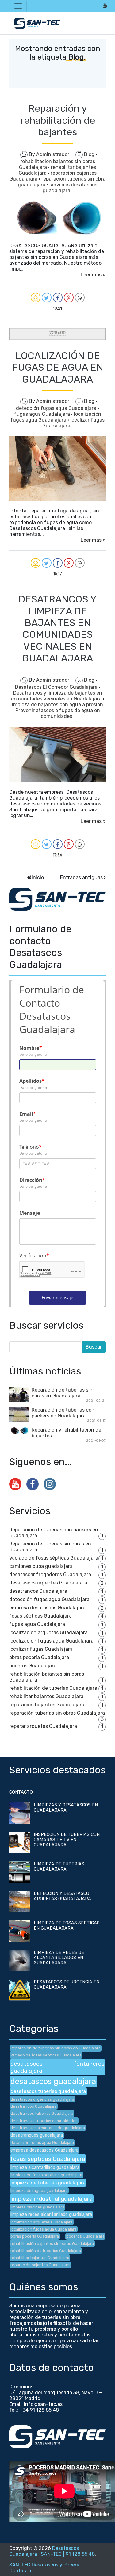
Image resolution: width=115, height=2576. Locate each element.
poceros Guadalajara (33, 1666)
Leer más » (93, 275)
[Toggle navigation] (18, 6)
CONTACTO (21, 1792)
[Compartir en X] (47, 298)
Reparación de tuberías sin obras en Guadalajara (62, 1393)
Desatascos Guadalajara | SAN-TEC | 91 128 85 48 (52, 2551)
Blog (90, 154)
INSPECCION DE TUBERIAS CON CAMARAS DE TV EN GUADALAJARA (67, 1840)
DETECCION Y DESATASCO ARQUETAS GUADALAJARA (62, 1896)
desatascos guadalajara (53, 2081)
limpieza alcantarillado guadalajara (45, 2167)
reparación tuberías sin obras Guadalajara (57, 1713)
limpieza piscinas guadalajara (37, 2207)
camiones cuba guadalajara (41, 1566)
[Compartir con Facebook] (58, 298)
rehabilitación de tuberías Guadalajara (53, 1688)
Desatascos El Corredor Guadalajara (57, 687)
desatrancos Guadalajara (38, 1591)
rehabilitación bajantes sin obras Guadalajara (52, 2244)
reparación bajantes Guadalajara (47, 1705)
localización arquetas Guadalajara (48, 1633)
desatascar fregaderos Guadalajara (50, 1574)
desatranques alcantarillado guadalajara (48, 2128)
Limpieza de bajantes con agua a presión (57, 705)
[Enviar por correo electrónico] (36, 298)
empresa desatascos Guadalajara (47, 1608)
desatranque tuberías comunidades (44, 2121)
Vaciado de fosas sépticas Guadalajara (54, 1558)
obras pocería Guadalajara (39, 1657)
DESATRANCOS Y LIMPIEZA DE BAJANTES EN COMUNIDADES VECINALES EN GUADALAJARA (57, 629)
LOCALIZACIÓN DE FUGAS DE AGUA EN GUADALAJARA (58, 367)
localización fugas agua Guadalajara (56, 417)
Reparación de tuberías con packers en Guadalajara (63, 1413)
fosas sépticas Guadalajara (40, 1616)
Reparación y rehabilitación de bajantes (58, 120)
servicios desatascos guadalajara (70, 188)
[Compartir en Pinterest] (69, 298)
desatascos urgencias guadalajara (42, 2099)
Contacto (20, 2571)
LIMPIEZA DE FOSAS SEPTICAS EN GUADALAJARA (67, 1926)
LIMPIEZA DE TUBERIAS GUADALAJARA (59, 1867)
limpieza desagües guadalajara (39, 2190)
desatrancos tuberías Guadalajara (42, 2113)
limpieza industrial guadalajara (52, 2199)
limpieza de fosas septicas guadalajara (46, 2175)
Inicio (38, 877)
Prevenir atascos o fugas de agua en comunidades (58, 713)
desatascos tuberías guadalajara (48, 2091)
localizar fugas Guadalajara (41, 1649)
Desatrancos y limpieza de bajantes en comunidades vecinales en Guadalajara (57, 696)
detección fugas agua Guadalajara (57, 408)
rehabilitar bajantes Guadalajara (46, 1696)
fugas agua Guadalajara (43, 414)
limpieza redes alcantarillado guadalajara (51, 2214)
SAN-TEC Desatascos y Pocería (45, 2565)
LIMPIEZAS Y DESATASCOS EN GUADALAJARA (66, 1808)
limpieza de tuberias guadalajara (48, 2183)
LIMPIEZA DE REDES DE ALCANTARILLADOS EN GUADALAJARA (59, 1958)
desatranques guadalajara (37, 2135)
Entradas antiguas (81, 877)
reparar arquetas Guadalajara (43, 1726)
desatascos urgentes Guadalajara (48, 1583)
